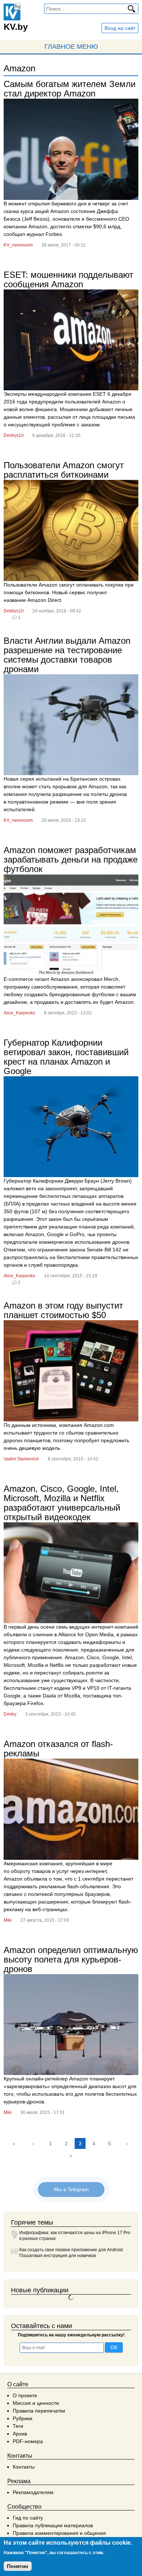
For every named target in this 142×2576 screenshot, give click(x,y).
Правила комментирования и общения (59, 2533)
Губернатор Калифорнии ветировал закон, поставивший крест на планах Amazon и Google (66, 1057)
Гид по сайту (28, 2518)
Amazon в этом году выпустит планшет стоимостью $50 (63, 1310)
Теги (18, 2426)
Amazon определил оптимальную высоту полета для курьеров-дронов (71, 1959)
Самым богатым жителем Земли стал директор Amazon (70, 89)
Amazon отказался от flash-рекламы (58, 1749)
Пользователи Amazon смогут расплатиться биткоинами (64, 470)
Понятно (18, 2566)
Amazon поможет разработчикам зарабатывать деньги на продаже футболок (71, 859)
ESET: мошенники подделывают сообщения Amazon (68, 279)
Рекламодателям (33, 2492)
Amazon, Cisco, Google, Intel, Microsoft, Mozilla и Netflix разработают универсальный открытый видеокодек (62, 1503)
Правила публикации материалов (53, 2525)
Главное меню (71, 47)
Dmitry (10, 1714)
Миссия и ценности (36, 2403)
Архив (20, 2434)
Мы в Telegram (71, 2189)
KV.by (16, 27)
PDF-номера (28, 2441)
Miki (8, 1920)
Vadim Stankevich (21, 1459)
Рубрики (23, 2418)
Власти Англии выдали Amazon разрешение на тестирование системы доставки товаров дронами (67, 655)
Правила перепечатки (39, 2411)
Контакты (24, 2467)
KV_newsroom (18, 245)
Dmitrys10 (14, 435)
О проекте (25, 2395)
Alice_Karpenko (19, 1013)
